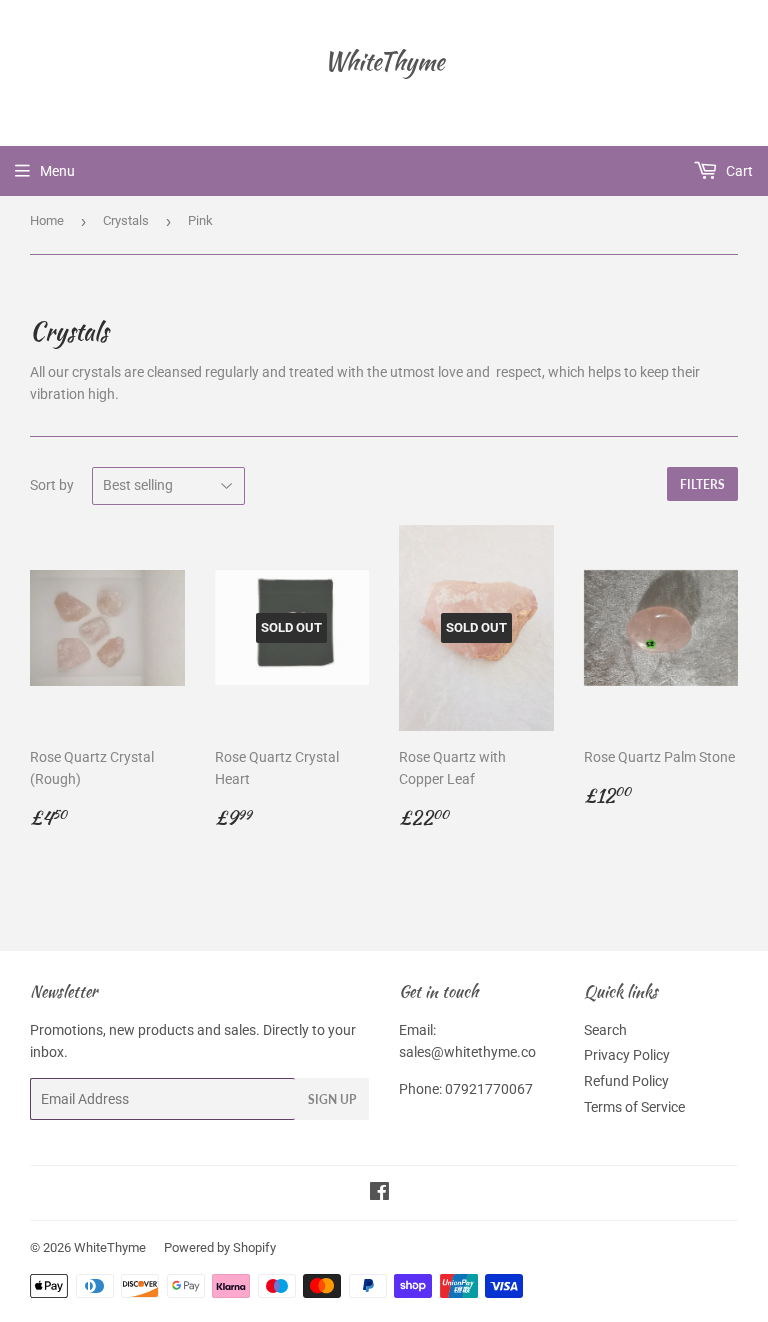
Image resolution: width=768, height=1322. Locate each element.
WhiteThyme (384, 62)
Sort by (52, 485)
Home (47, 220)
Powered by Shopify (220, 1247)
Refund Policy (626, 1081)
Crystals (126, 220)
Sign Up (332, 1099)
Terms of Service (634, 1107)
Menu (57, 171)
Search (605, 1030)
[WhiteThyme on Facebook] (379, 1194)
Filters (702, 484)
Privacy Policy (627, 1055)
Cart (738, 171)
